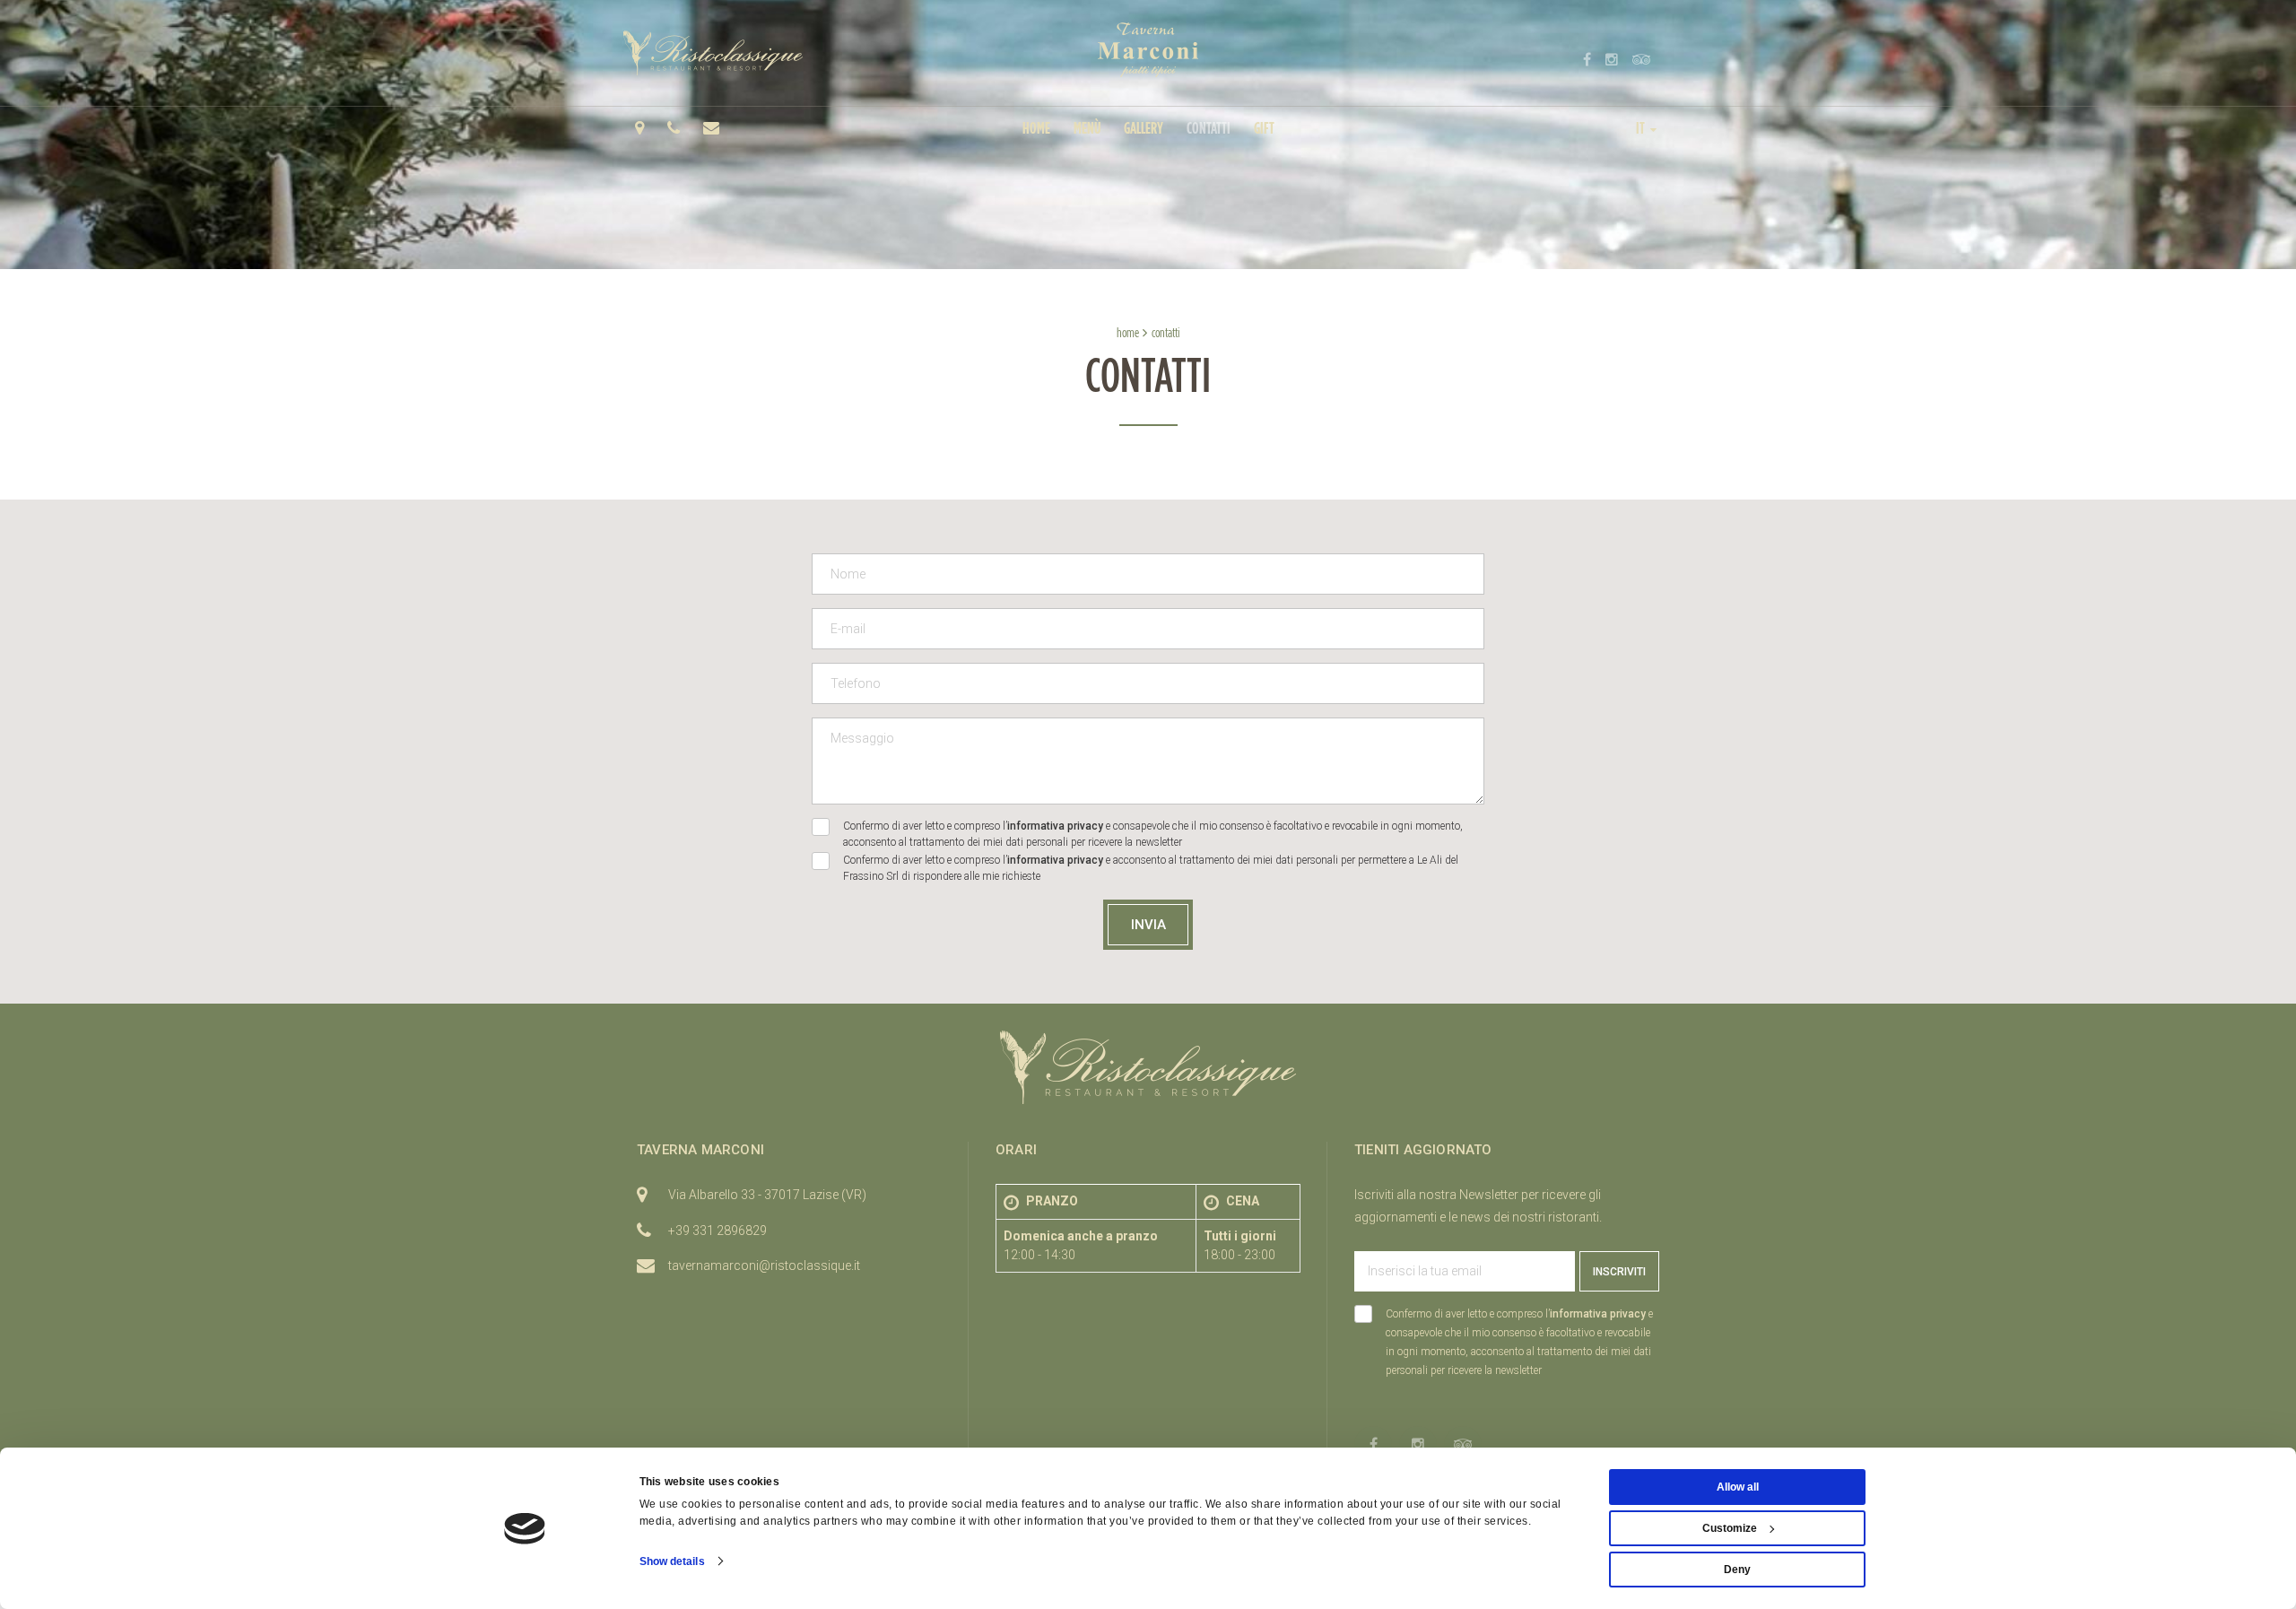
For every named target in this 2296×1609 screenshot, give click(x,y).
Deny (1737, 1570)
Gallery (1144, 128)
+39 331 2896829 (717, 1231)
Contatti (1209, 128)
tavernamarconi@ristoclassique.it (764, 1265)
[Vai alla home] (1148, 50)
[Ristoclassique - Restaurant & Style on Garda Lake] (713, 53)
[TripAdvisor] (1642, 60)
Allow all (1738, 1487)
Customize (1730, 1528)
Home (1036, 128)
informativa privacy (1055, 826)
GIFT (1264, 128)
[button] (1648, 127)
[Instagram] (1612, 60)
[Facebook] (1587, 60)
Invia (1148, 925)
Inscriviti (1619, 1272)
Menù (1087, 128)
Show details (672, 1561)
